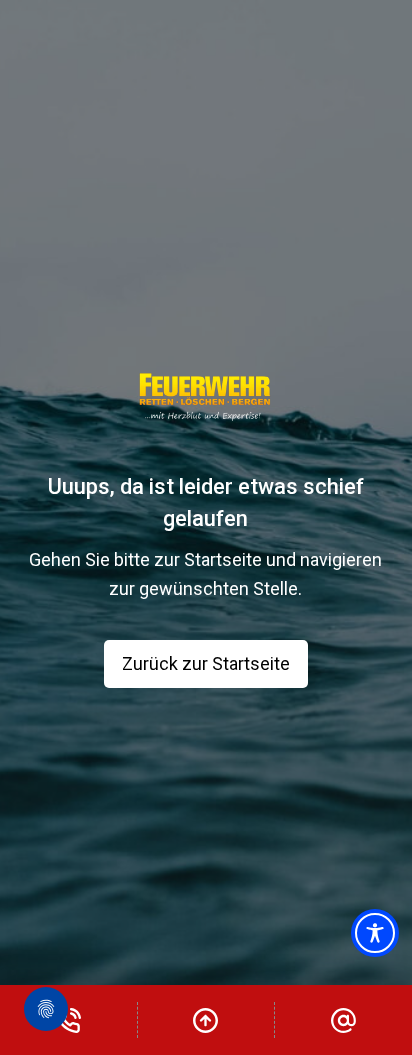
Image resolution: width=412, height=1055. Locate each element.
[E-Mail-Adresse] (343, 1020)
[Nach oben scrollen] (206, 1020)
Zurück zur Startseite (206, 663)
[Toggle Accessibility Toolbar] (375, 933)
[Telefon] (68, 1020)
